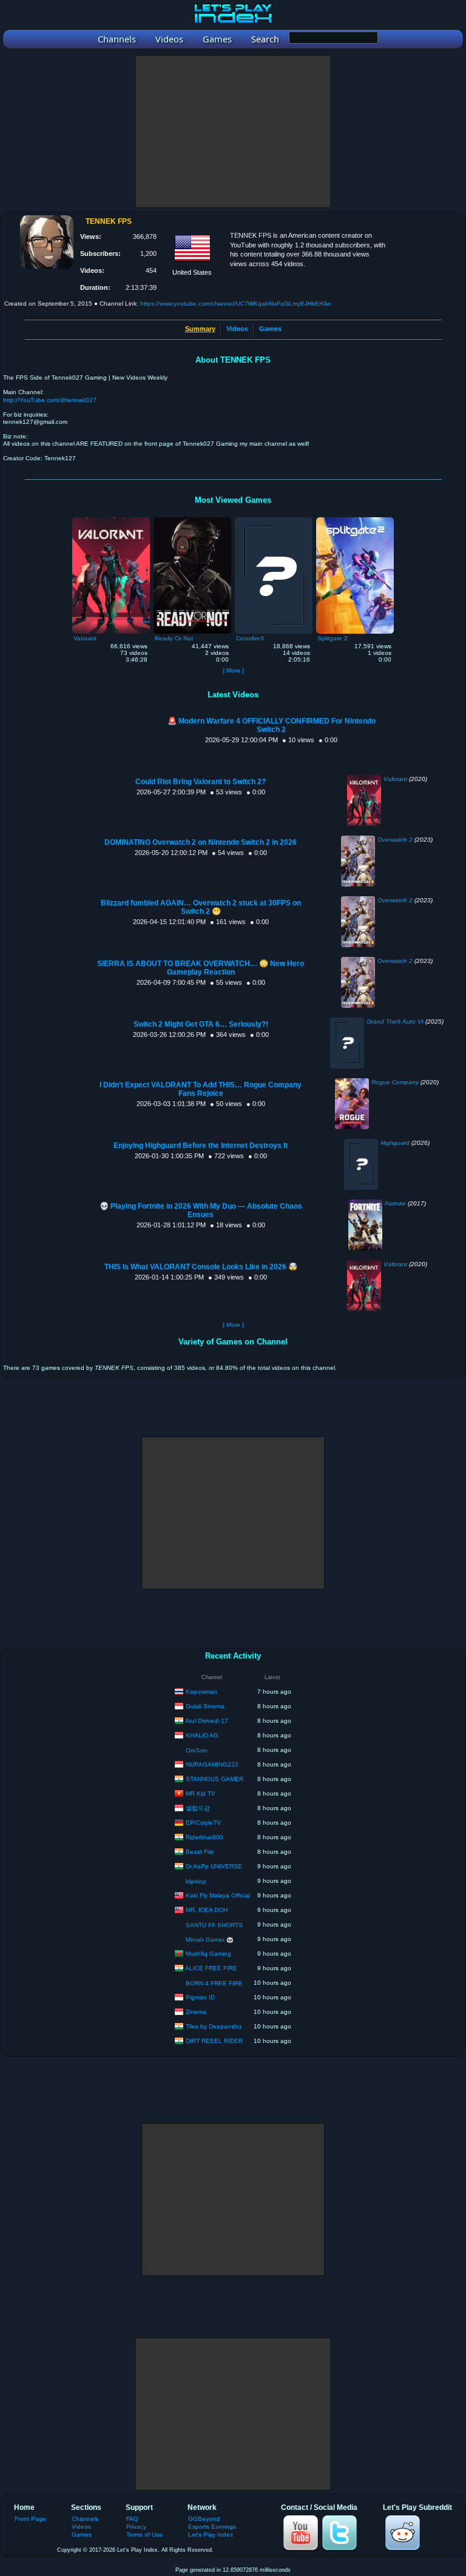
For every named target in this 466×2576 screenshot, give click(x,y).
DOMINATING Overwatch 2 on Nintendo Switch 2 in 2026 (201, 842)
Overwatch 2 (395, 840)
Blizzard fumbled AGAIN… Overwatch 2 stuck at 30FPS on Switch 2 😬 (201, 907)
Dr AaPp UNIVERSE (214, 1866)
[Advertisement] (233, 132)
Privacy (136, 2527)
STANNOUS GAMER (214, 1778)
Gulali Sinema (205, 1706)
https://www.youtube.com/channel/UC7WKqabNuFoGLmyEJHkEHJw (235, 304)
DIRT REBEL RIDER (214, 2040)
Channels (85, 2519)
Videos (237, 329)
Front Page (30, 2519)
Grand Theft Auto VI (395, 1021)
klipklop (196, 1881)
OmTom (196, 1750)
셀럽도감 (198, 1807)
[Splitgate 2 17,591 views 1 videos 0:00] (355, 520)
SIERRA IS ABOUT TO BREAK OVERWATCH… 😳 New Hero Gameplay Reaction (201, 968)
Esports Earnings (212, 2527)
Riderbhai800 (204, 1836)
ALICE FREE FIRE (211, 1967)
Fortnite (395, 1203)
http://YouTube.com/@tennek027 (50, 400)
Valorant (395, 779)
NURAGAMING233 (212, 1764)
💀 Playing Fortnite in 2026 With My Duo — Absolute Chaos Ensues (201, 1210)
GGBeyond (204, 2519)
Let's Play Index (211, 2534)
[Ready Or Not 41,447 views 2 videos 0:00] (192, 520)
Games (270, 329)
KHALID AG (202, 1735)
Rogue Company (395, 1082)
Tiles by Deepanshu (214, 2026)
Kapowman (201, 1691)
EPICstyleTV (203, 1822)
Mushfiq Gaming (208, 1953)
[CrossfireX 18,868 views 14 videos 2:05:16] (274, 520)
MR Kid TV (201, 1793)
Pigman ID (200, 1997)
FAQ (132, 2519)
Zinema (196, 2011)
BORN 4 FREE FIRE (214, 1983)
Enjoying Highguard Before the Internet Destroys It (201, 1145)
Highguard (395, 1143)
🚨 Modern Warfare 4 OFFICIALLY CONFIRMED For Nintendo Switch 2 (272, 725)
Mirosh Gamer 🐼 (210, 1940)
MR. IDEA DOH (207, 1909)
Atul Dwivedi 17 (207, 1720)
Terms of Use (144, 2534)
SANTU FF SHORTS (214, 1925)
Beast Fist (200, 1851)
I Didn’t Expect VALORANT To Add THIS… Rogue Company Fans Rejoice (201, 1089)
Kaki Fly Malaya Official (218, 1895)
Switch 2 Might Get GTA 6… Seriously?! (201, 1024)
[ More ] (233, 670)
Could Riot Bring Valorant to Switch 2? (201, 782)
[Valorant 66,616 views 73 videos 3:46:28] (111, 520)
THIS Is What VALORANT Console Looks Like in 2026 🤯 (201, 1267)
